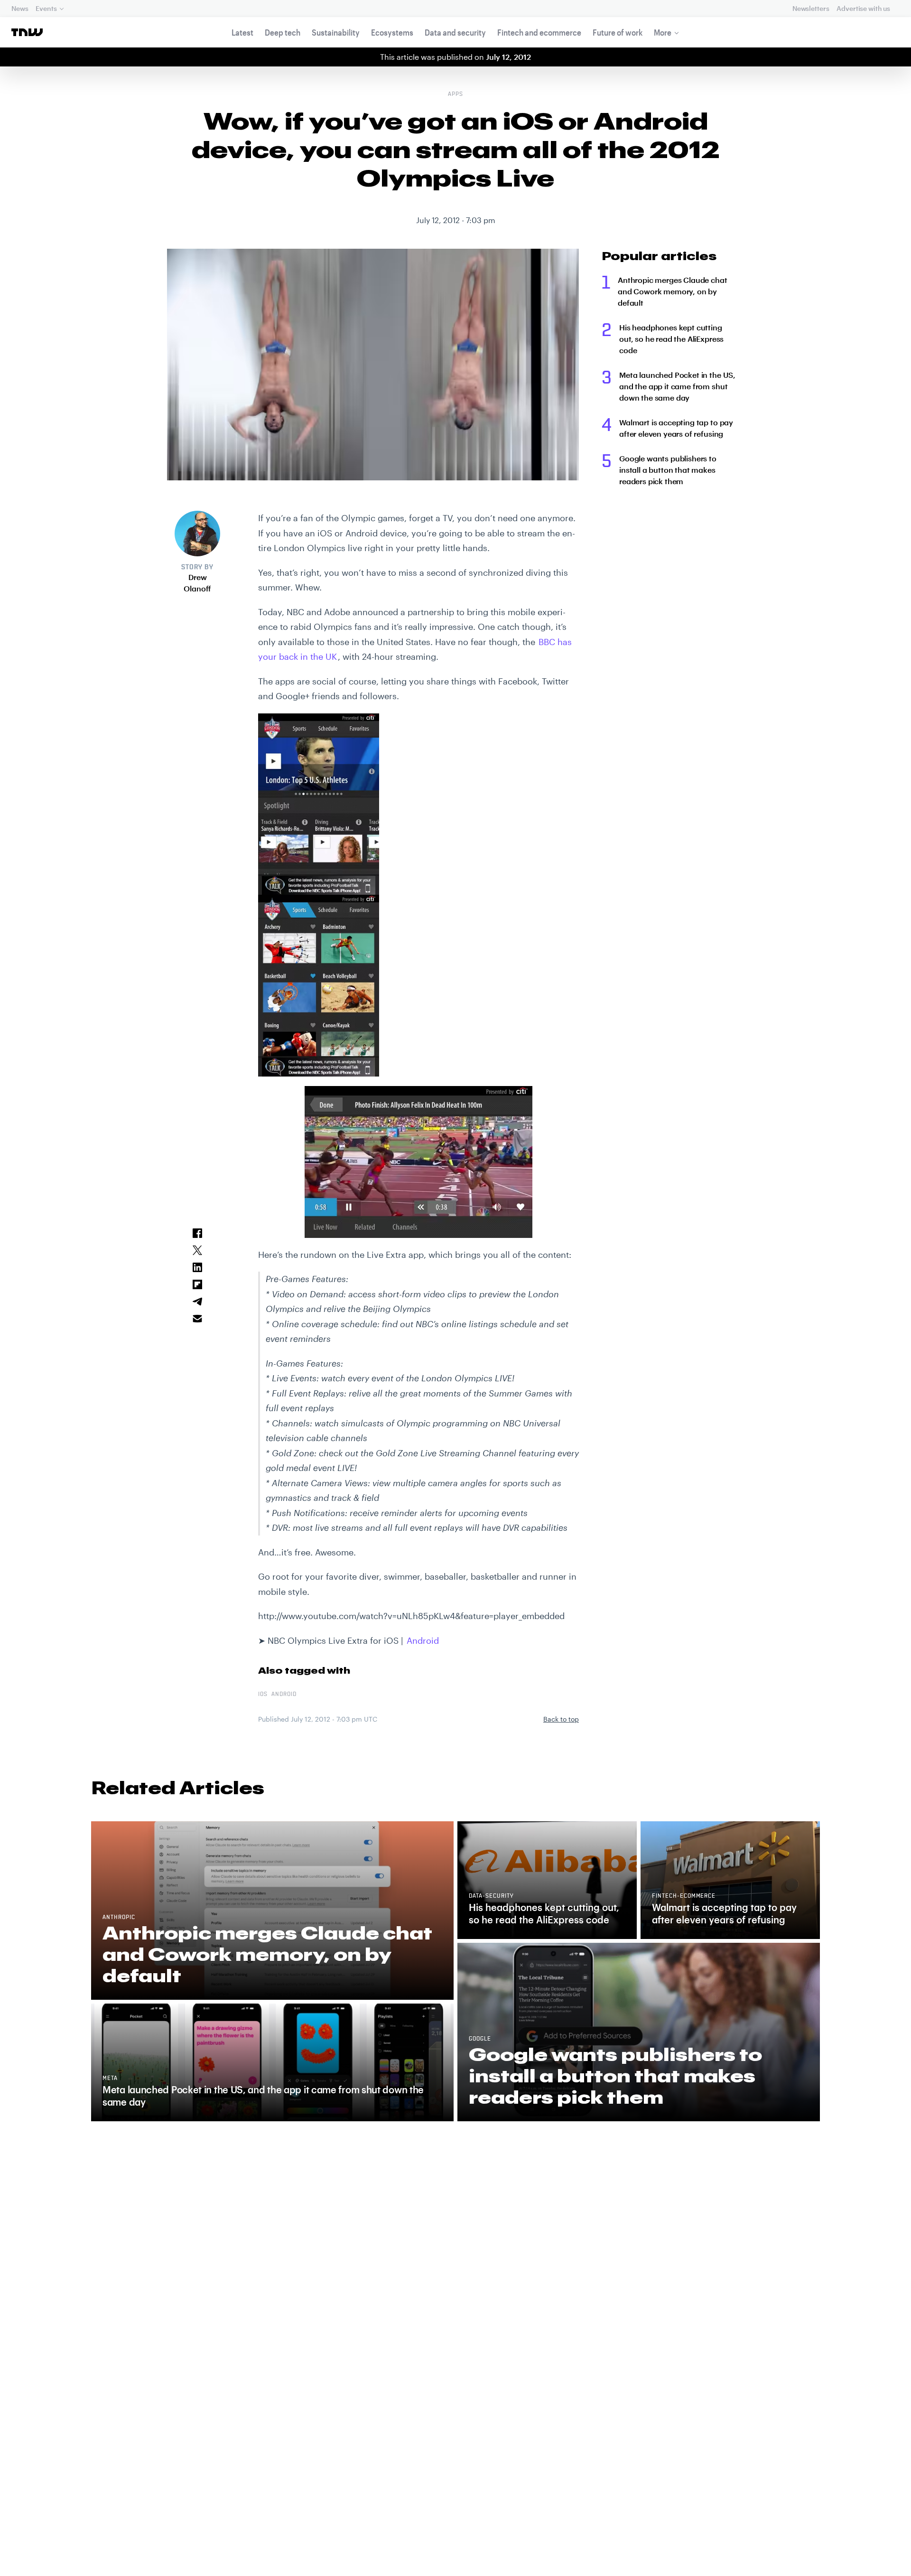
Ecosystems (392, 32)
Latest (242, 32)
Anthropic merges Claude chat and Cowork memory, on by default (673, 291)
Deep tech (283, 32)
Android (423, 1640)
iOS (263, 1695)
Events (46, 8)
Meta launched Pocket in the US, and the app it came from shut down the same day (677, 386)
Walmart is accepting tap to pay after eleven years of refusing (676, 428)
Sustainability (336, 32)
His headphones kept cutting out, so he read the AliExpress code (671, 339)
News (20, 8)
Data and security (455, 32)
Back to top (561, 1719)
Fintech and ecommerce (539, 32)
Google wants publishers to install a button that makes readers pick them (668, 470)
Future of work (618, 32)
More (663, 32)
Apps (455, 94)
